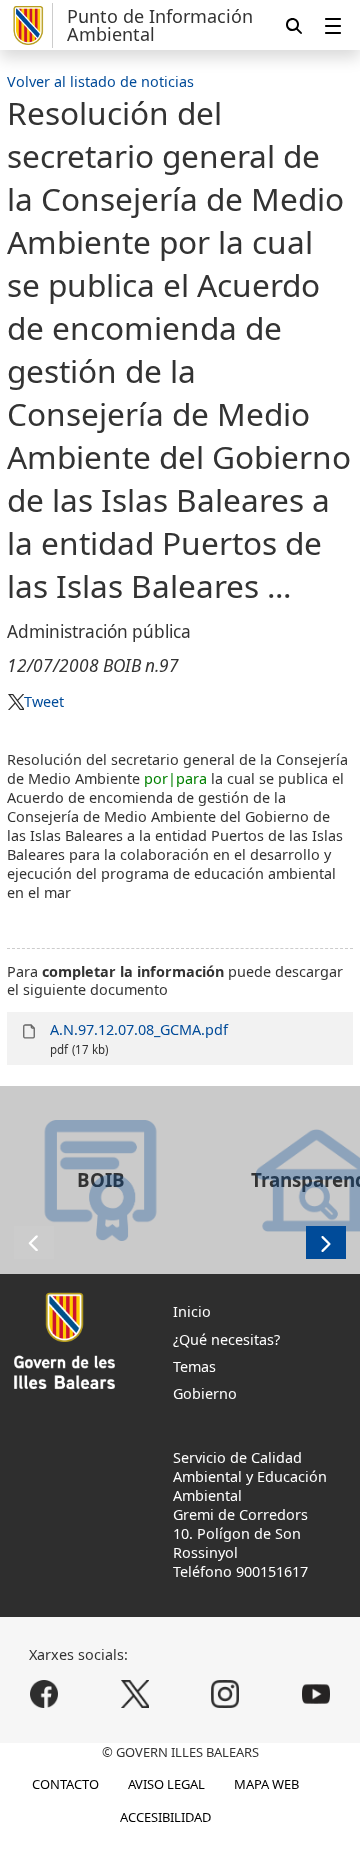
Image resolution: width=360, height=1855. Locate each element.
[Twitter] (134, 1694)
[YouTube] (315, 1694)
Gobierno (205, 1393)
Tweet (44, 701)
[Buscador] (294, 25)
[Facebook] (44, 1694)
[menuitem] (333, 25)
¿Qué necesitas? (226, 1339)
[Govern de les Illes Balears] (30, 25)
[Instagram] (225, 1694)
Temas (194, 1366)
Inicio (192, 1311)
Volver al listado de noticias (100, 81)
